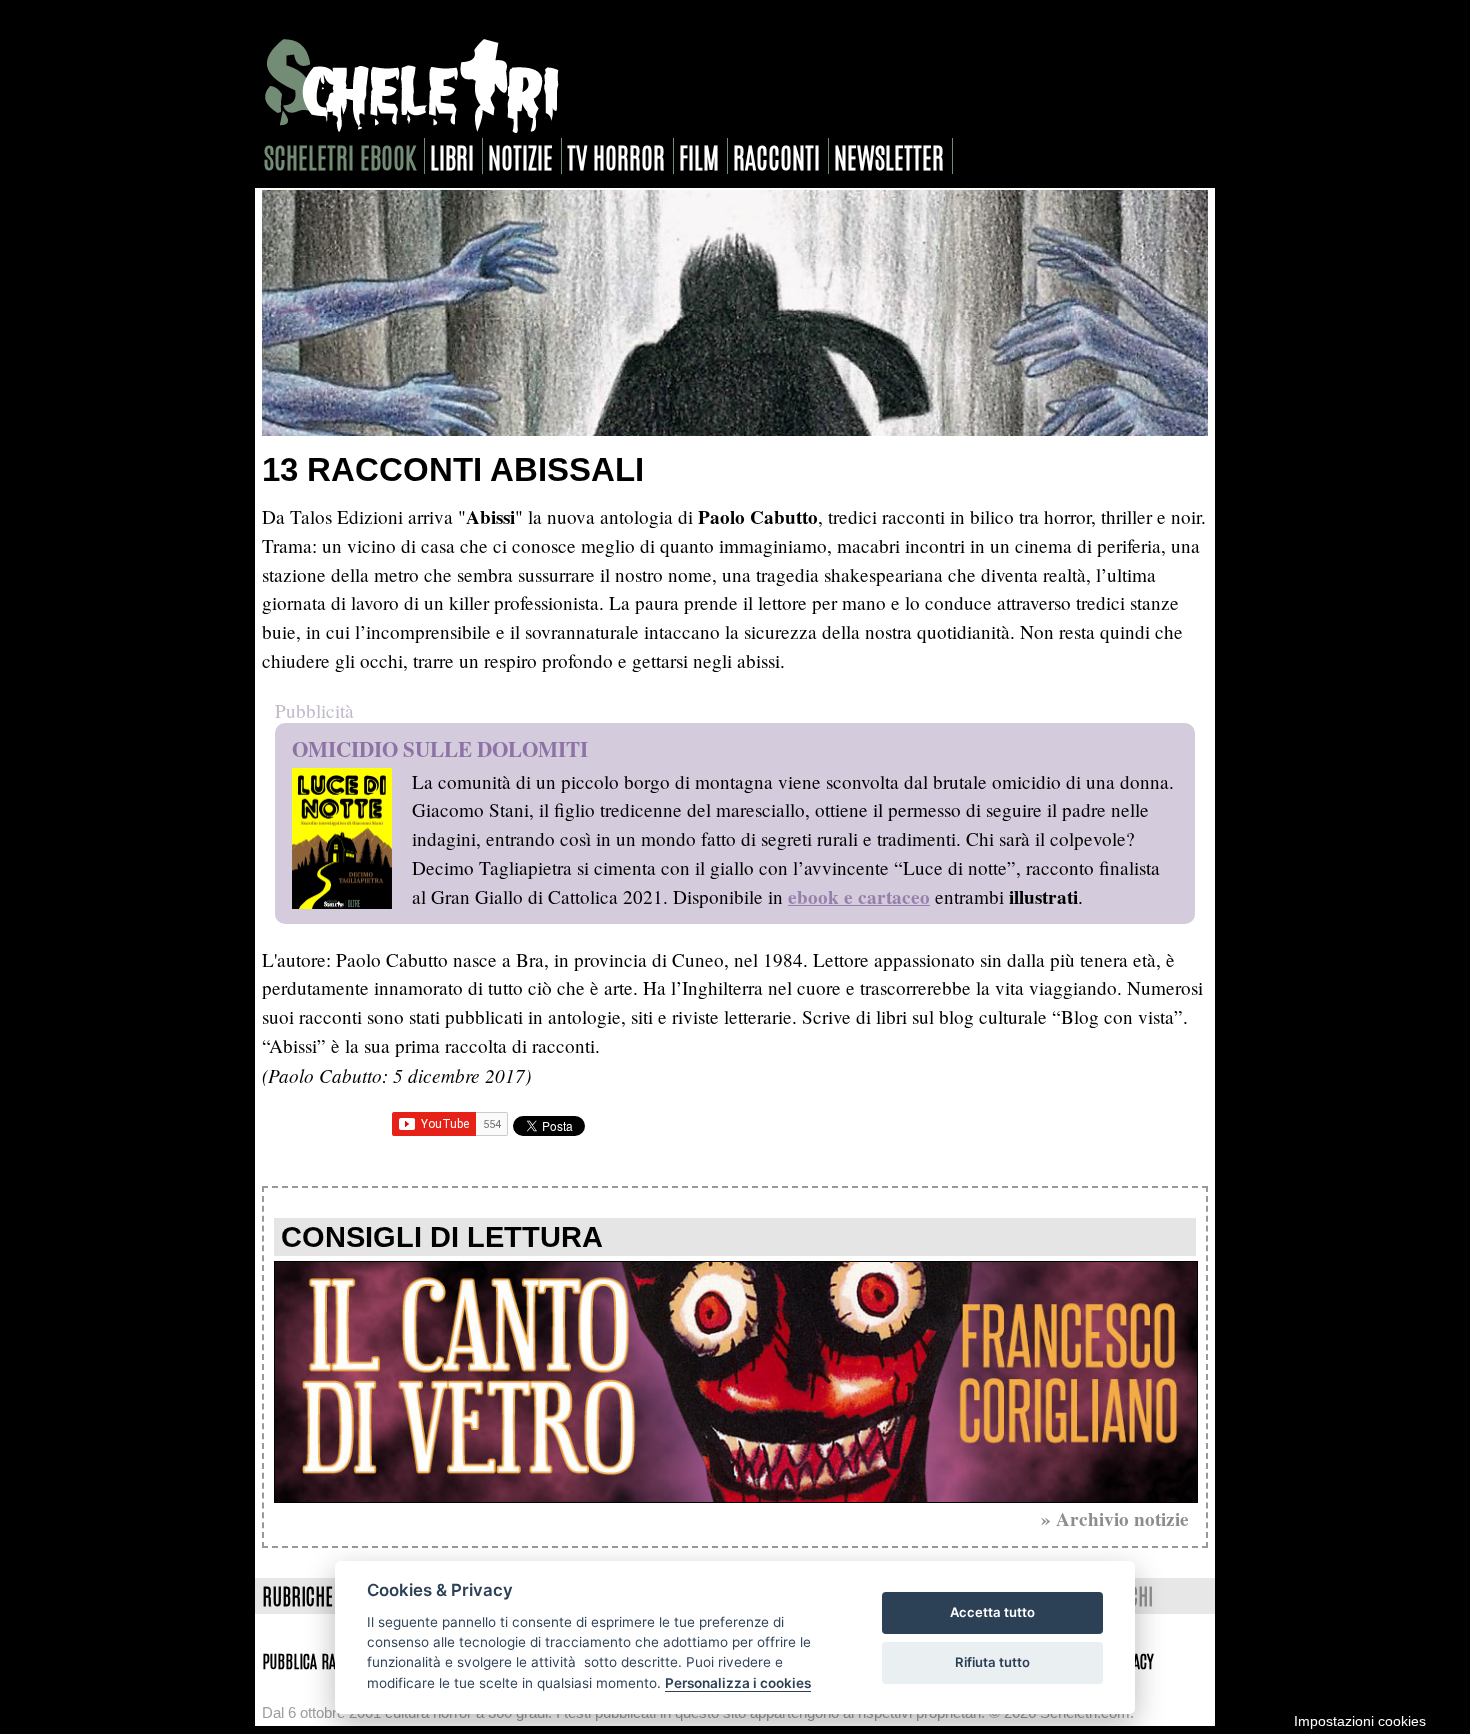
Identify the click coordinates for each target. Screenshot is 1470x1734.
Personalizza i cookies (738, 1683)
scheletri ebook (340, 156)
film (699, 156)
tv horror (616, 156)
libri (452, 156)
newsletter (889, 156)
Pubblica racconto (319, 1660)
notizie (520, 156)
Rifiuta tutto (992, 1662)
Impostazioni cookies (1360, 1721)
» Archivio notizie (1115, 1519)
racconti (776, 156)
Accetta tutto (992, 1612)
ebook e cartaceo (859, 897)
